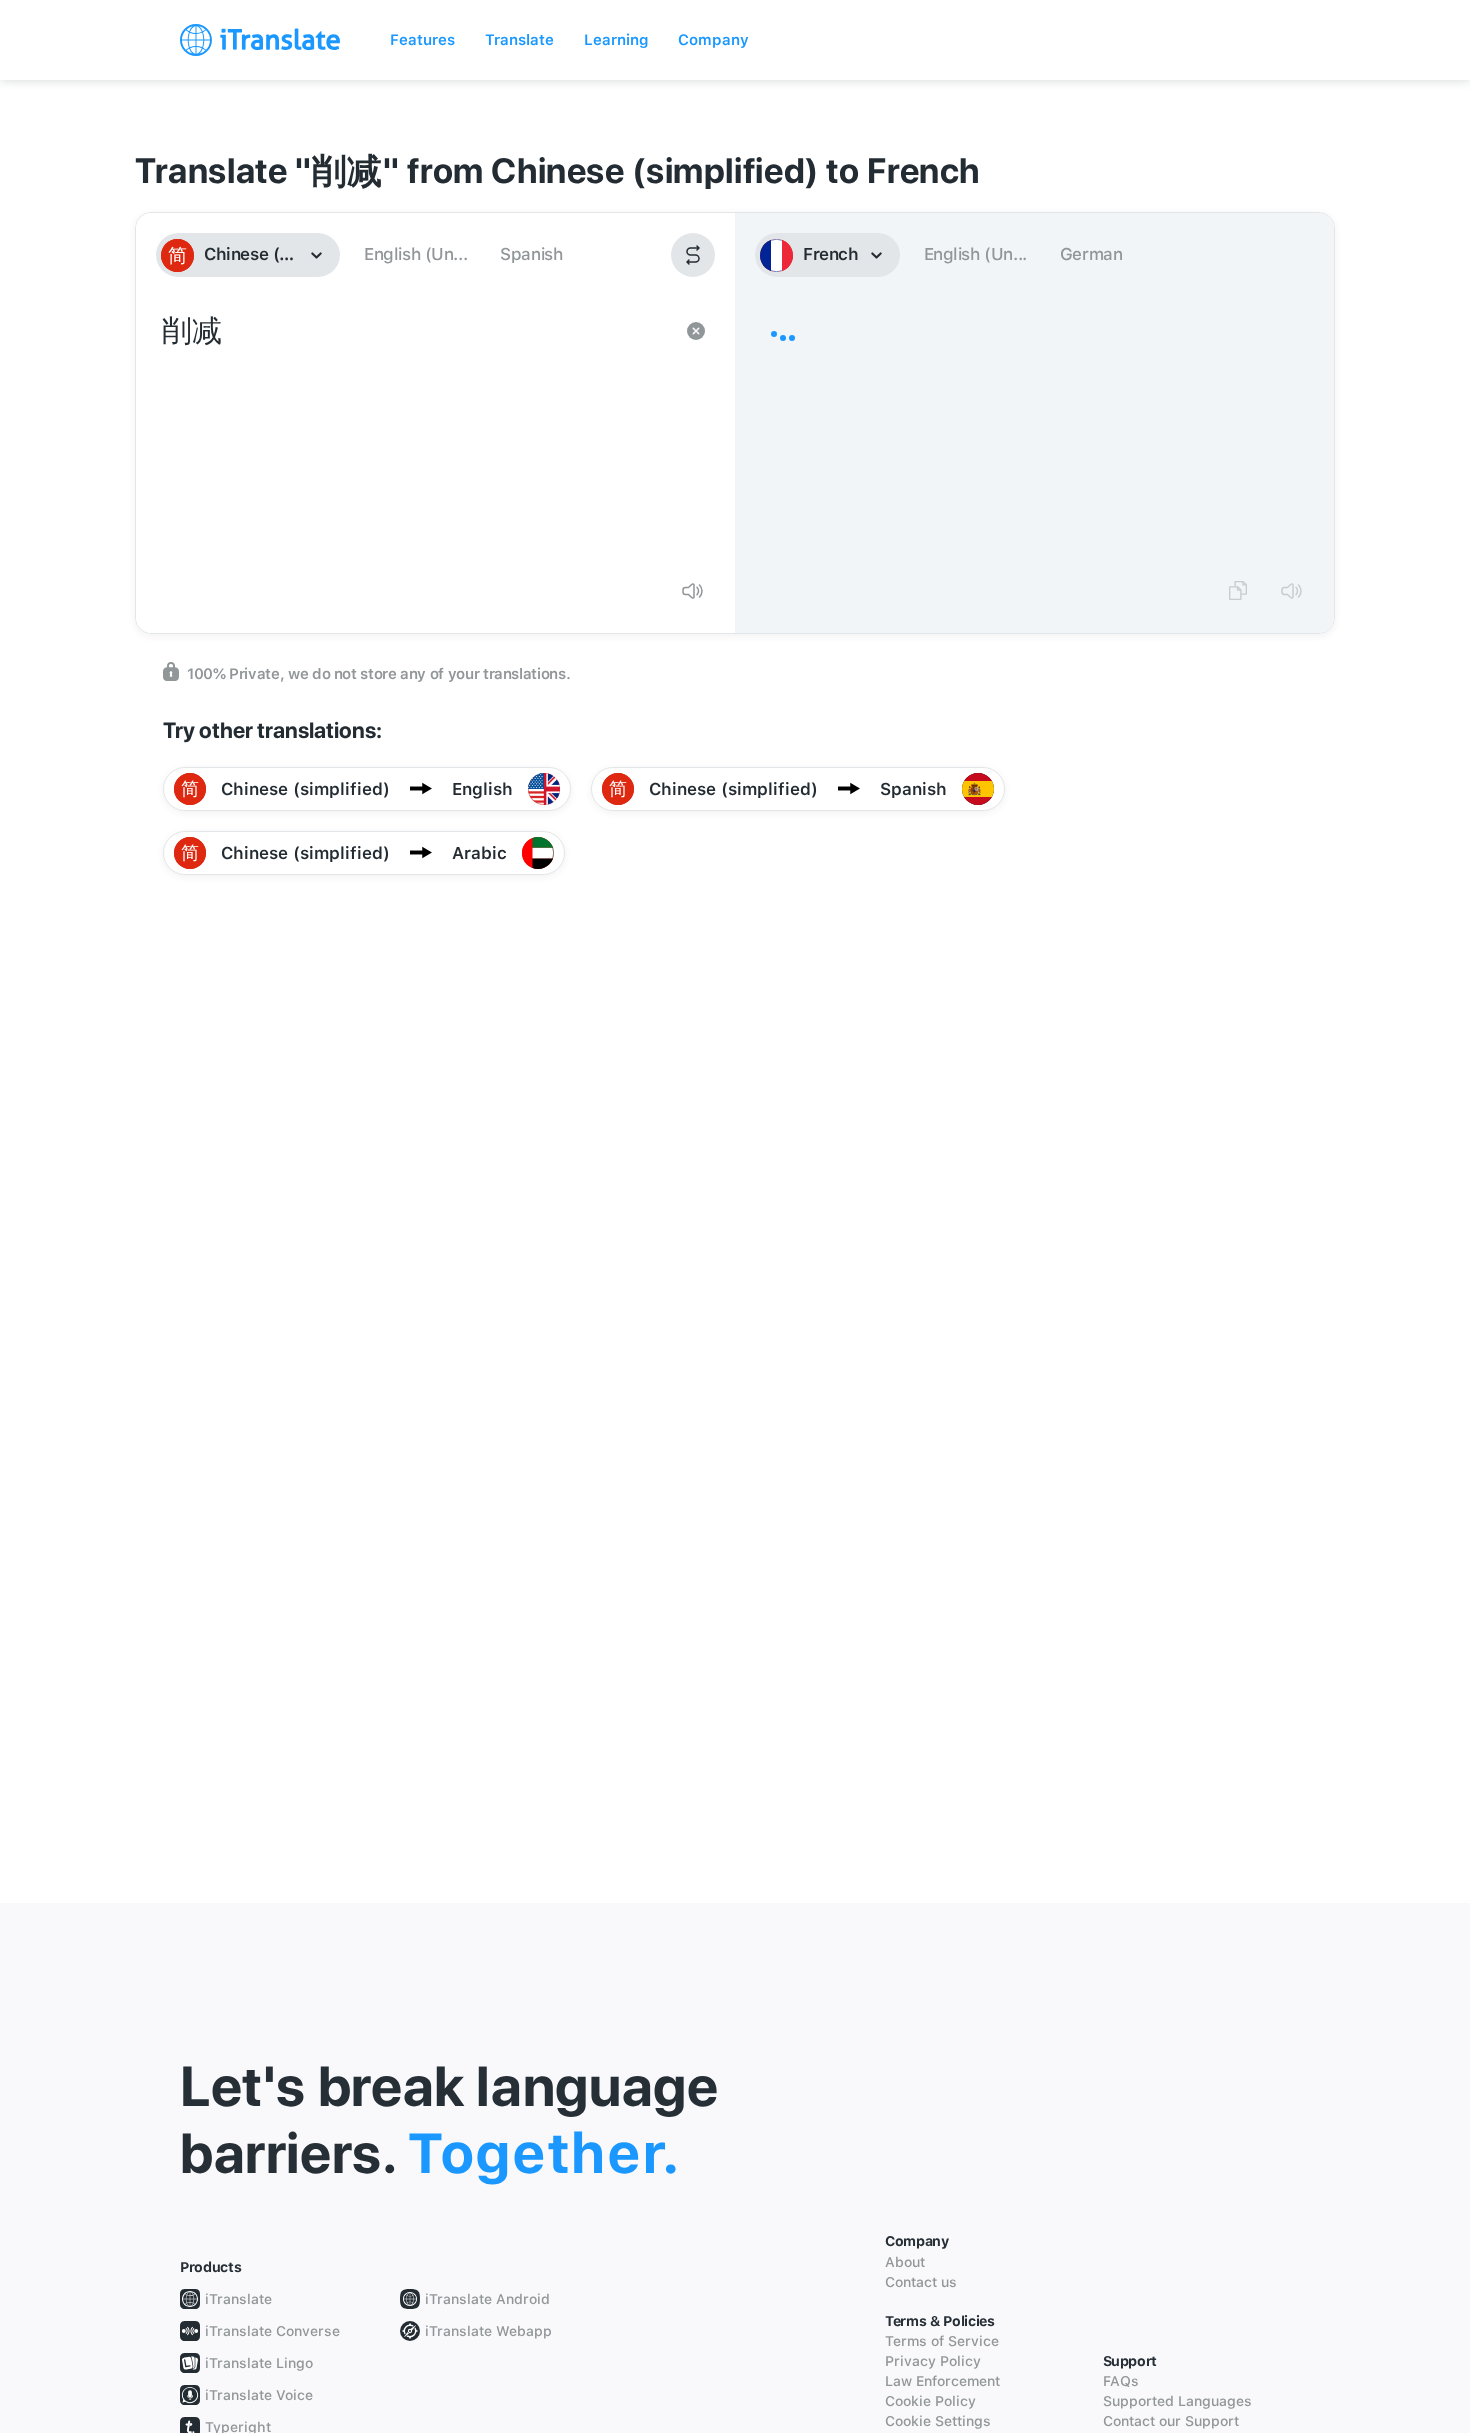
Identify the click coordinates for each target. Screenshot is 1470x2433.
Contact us (921, 2282)
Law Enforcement (942, 2381)
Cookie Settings (938, 2421)
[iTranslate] (260, 40)
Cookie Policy (930, 2401)
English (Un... (415, 254)
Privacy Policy (933, 2361)
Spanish (531, 254)
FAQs (1121, 2381)
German (1091, 254)
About (905, 2262)
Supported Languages (1177, 2401)
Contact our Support (1171, 2421)
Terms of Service (942, 2341)
